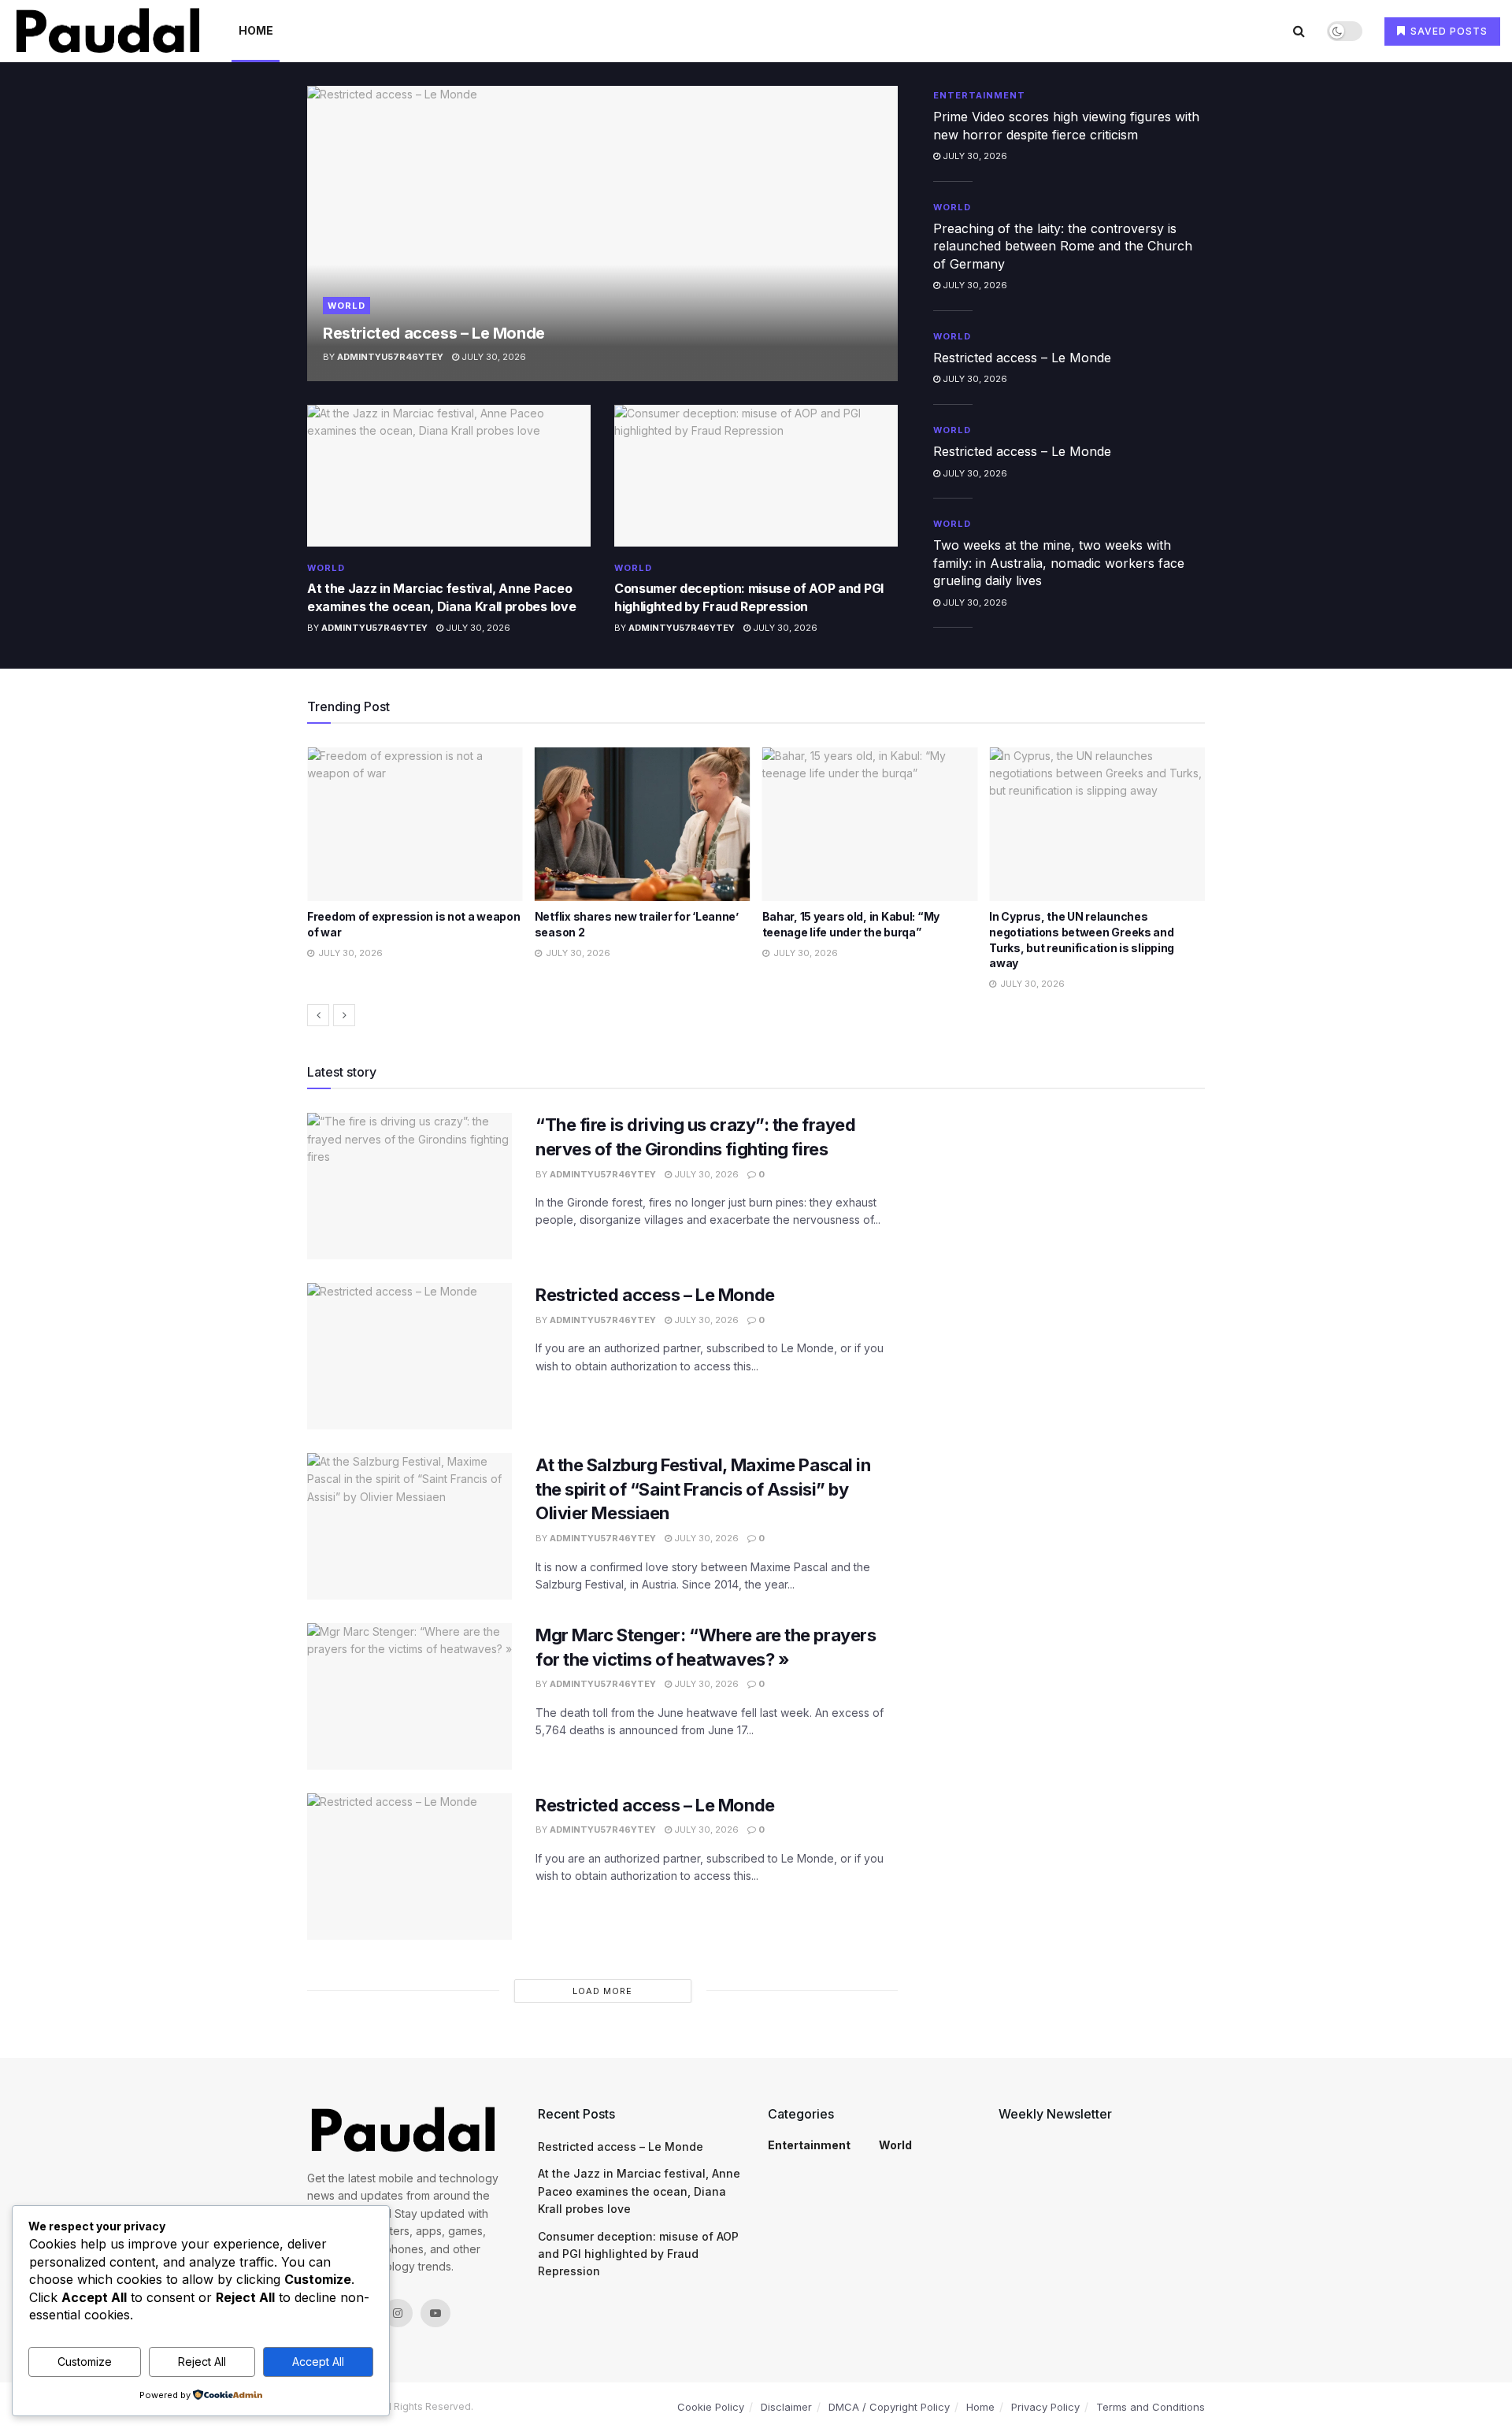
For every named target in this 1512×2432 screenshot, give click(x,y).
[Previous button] (318, 1015)
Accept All (318, 2362)
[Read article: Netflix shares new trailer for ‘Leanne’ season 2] (415, 825)
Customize (85, 2362)
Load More (602, 1991)
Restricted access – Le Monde (434, 333)
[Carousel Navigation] (756, 1015)
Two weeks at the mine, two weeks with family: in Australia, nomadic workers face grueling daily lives (1059, 563)
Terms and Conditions (1151, 2407)
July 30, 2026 (493, 357)
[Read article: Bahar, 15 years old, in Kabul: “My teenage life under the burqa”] (643, 825)
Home (256, 30)
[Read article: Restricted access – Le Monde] (602, 234)
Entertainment (979, 95)
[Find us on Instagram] (398, 2313)
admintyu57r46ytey (390, 357)
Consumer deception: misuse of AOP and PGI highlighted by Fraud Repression (638, 2254)
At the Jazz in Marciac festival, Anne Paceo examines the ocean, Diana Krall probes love (639, 2191)
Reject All (202, 2362)
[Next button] (344, 1015)
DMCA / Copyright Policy (889, 2407)
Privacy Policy (1045, 2407)
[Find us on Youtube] (435, 2313)
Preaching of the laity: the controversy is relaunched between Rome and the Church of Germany (1063, 246)
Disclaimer (786, 2407)
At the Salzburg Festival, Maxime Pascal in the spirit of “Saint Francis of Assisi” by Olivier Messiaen (703, 1489)
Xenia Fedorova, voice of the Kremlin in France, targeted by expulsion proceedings (1095, 932)
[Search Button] (1299, 31)
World (346, 306)
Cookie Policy (711, 2407)
